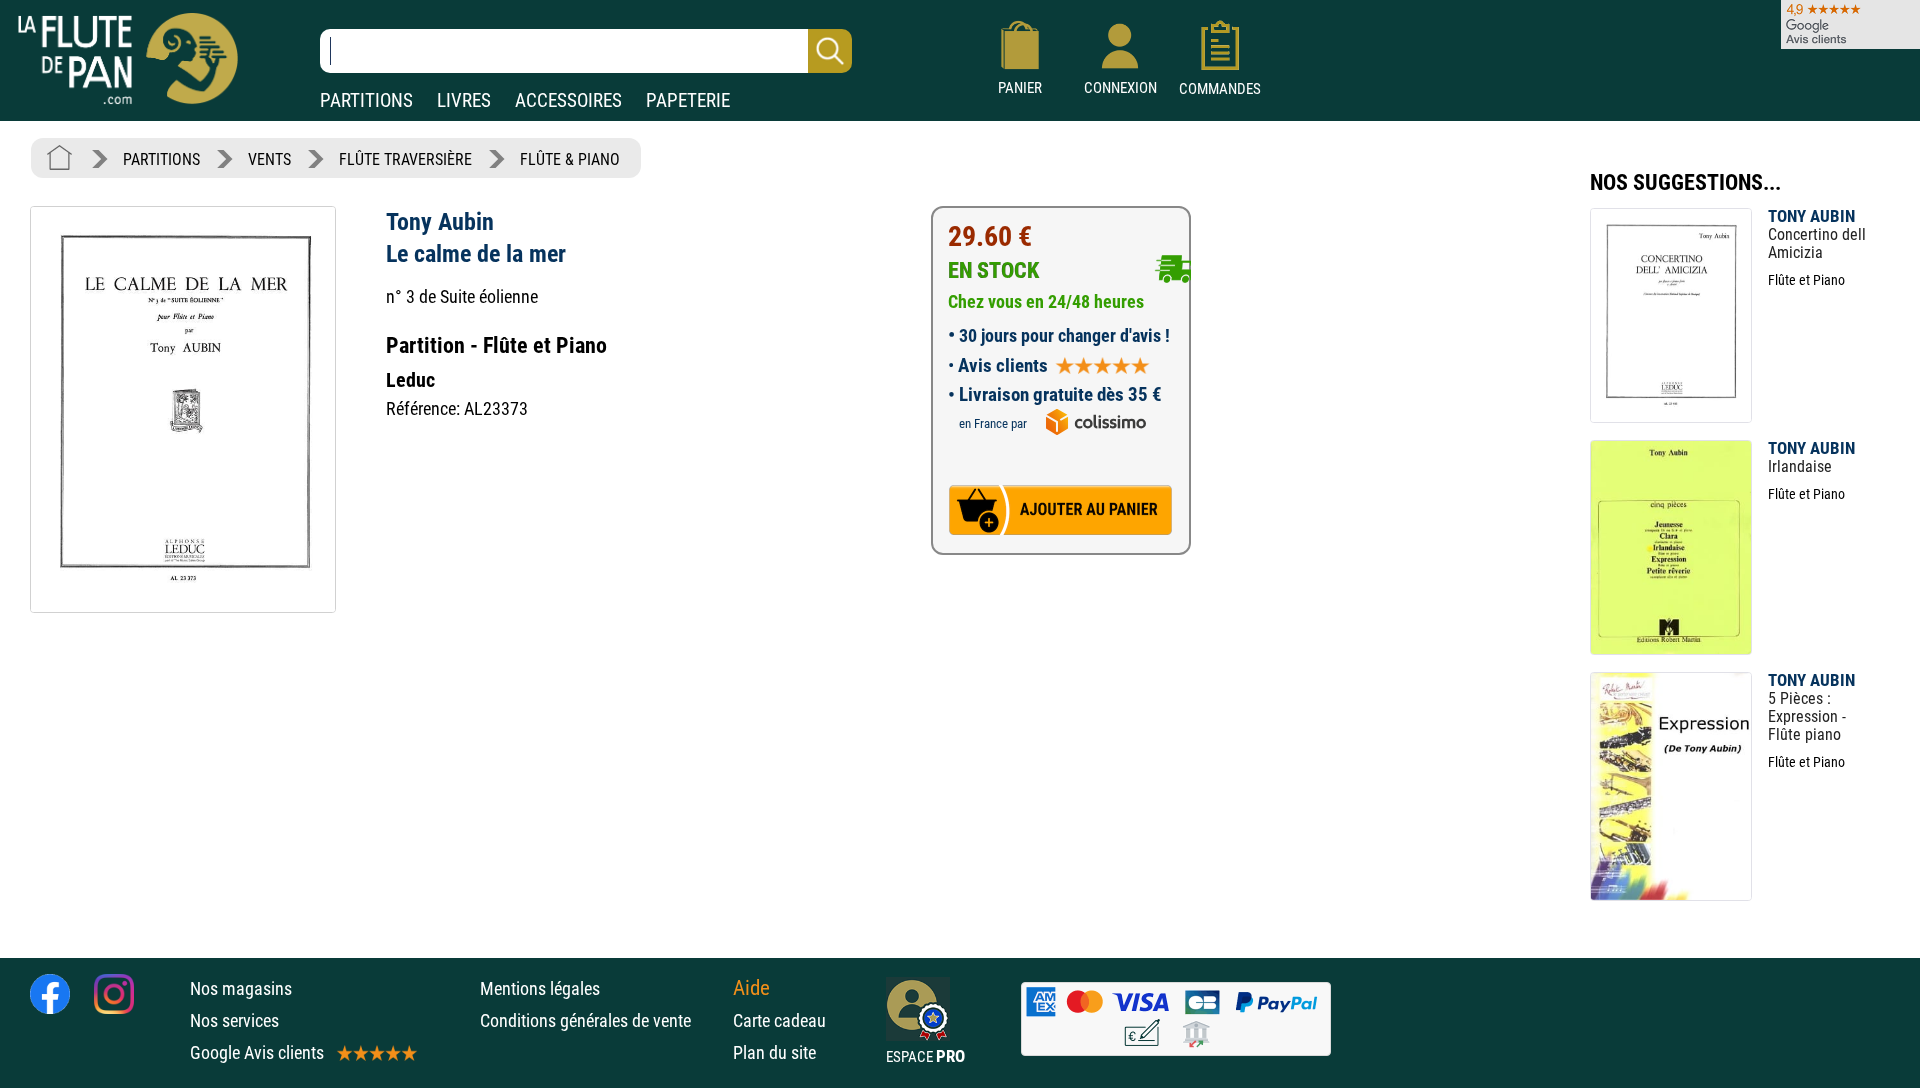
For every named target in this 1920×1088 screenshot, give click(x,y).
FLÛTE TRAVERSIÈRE (405, 159)
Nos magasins (241, 988)
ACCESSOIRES (568, 100)
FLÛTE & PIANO (570, 159)
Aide (751, 988)
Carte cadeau (779, 1020)
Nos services (234, 1020)
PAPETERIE (688, 100)
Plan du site (774, 1052)
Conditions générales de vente (601, 1020)
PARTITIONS (366, 100)
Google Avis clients (257, 1052)
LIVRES (464, 100)
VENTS (269, 159)
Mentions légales (540, 988)
